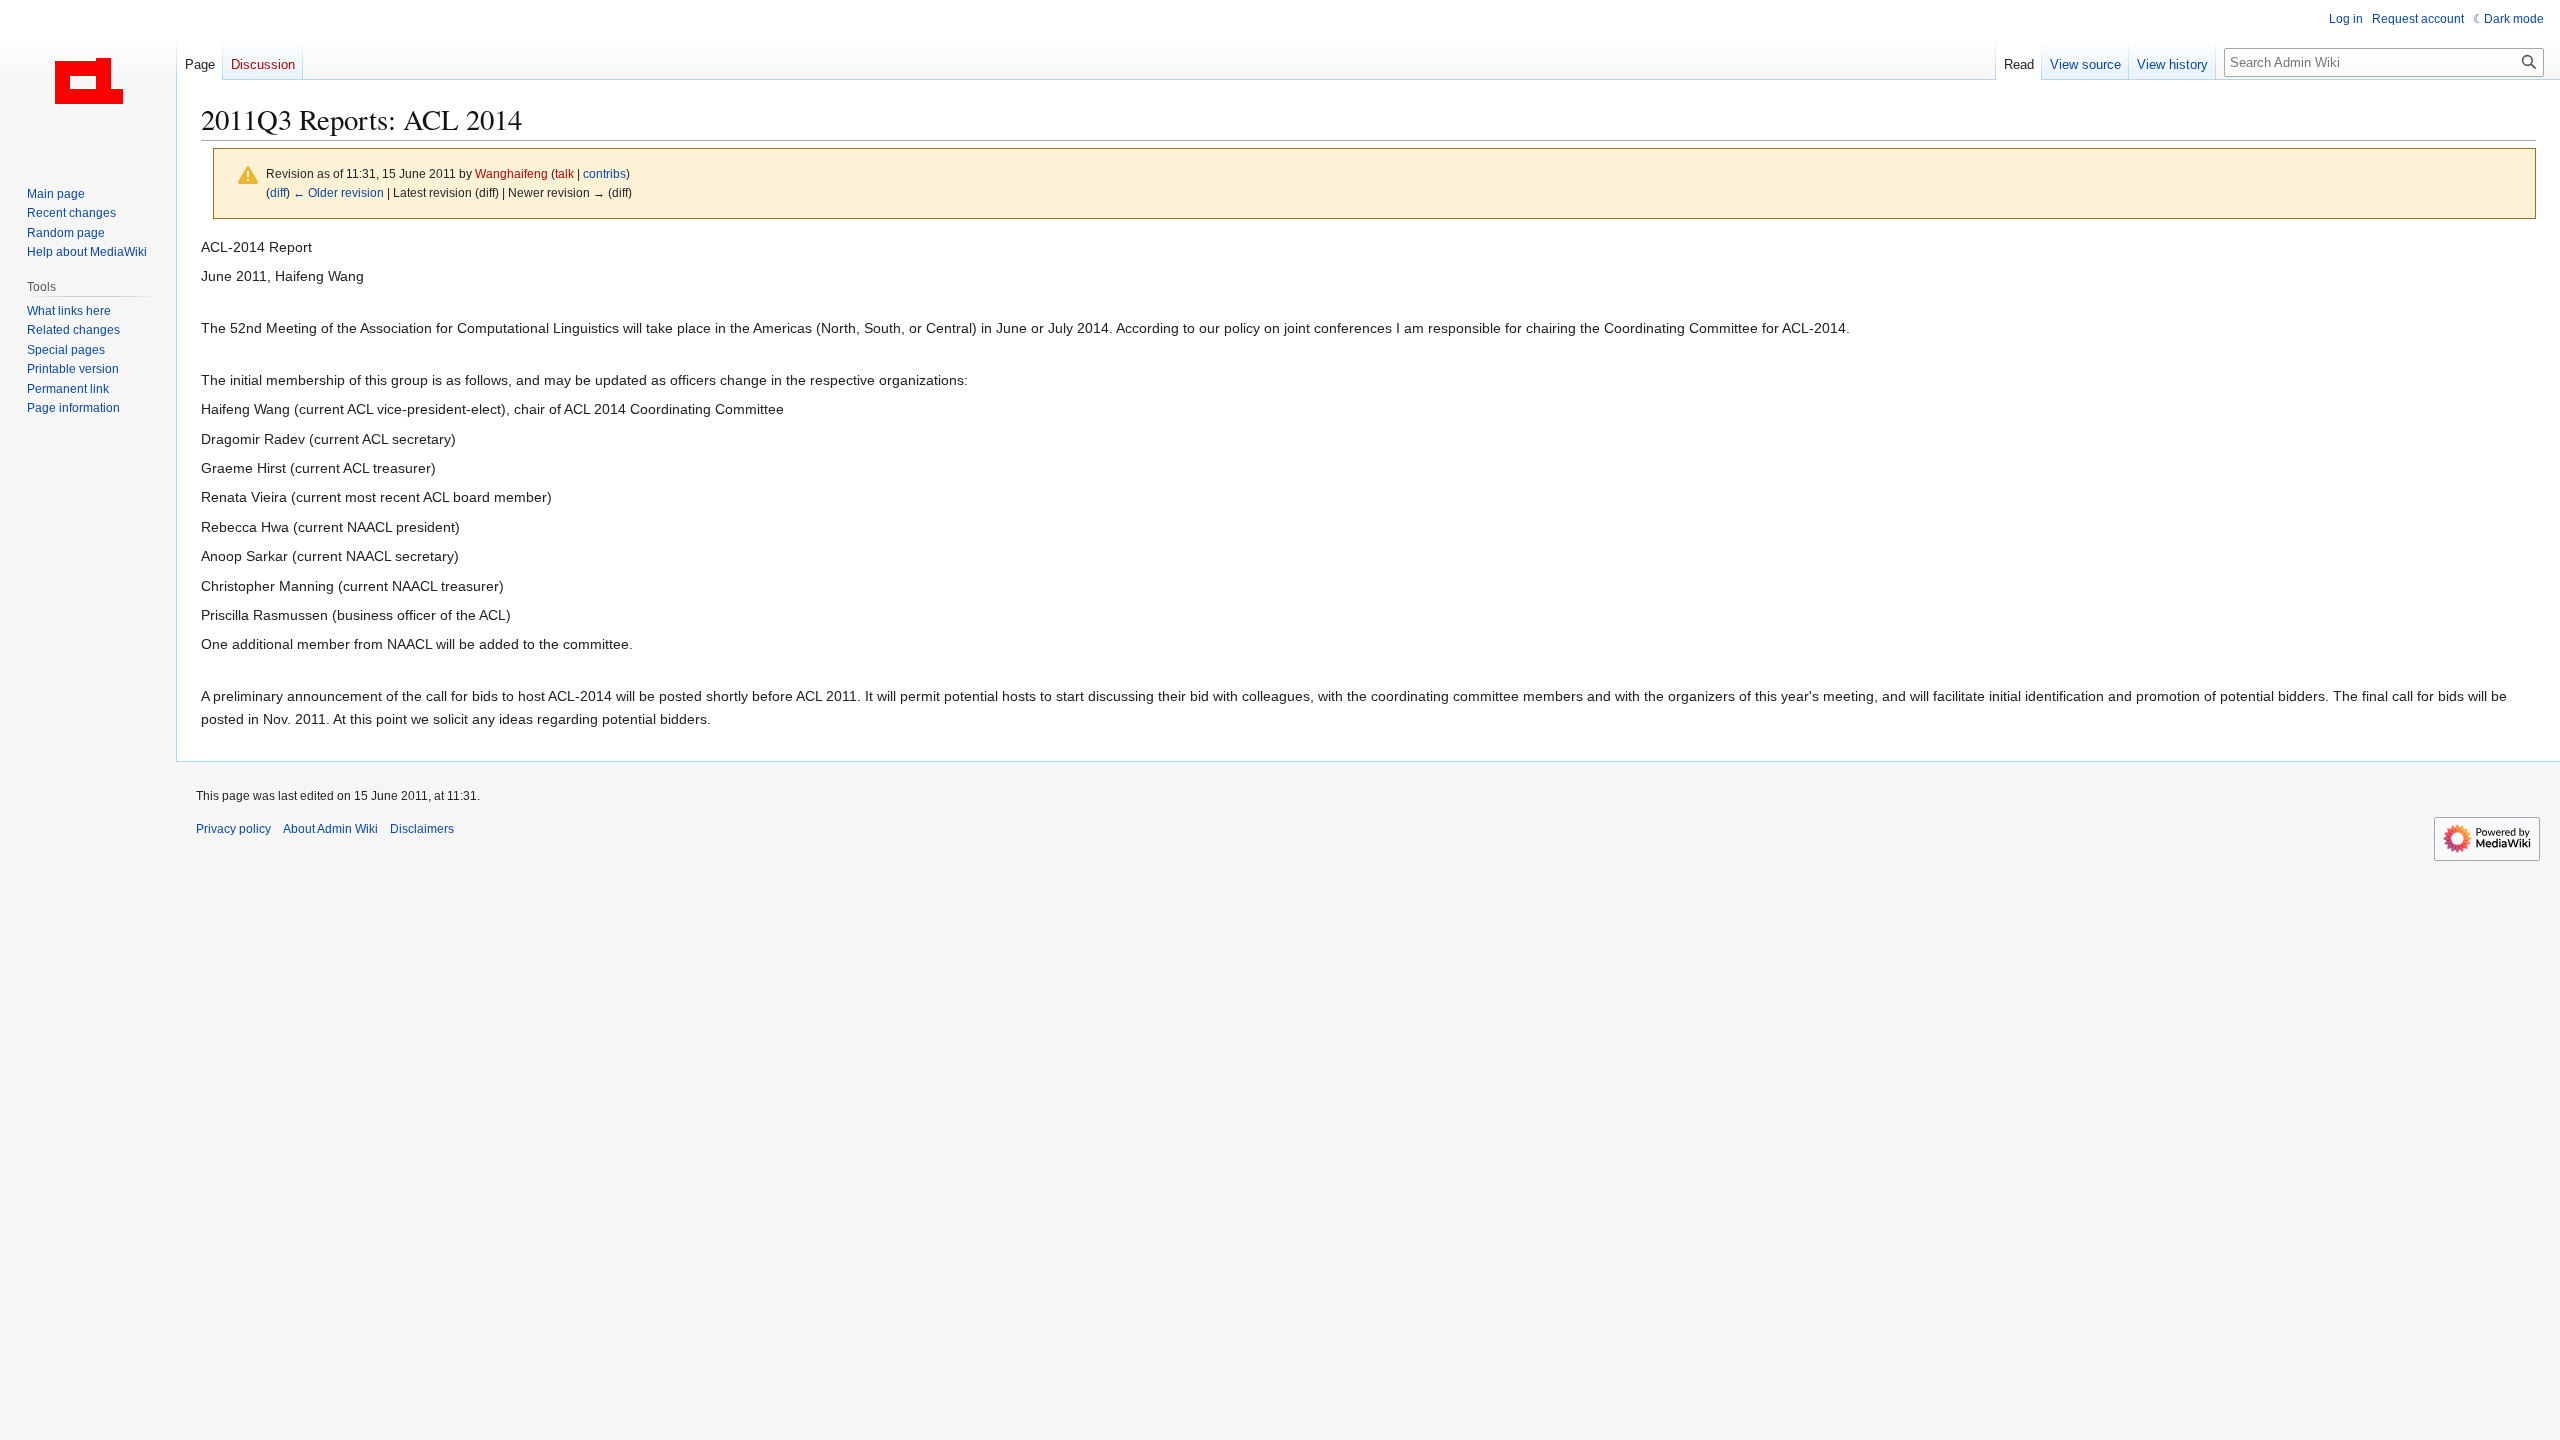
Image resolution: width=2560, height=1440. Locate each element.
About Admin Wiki (330, 829)
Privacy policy (233, 829)
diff (278, 192)
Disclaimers (422, 829)
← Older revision (338, 192)
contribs (604, 173)
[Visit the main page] (88, 80)
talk (564, 173)
